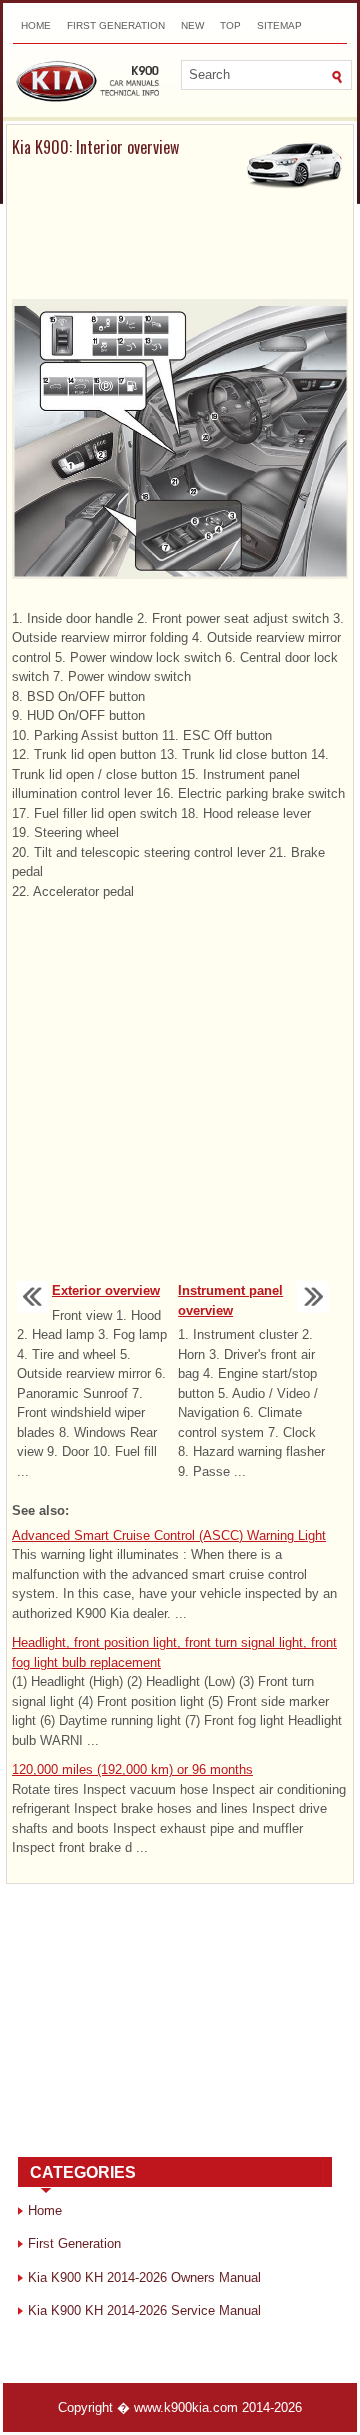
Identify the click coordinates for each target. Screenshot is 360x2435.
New (192, 25)
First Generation (116, 25)
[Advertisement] (180, 250)
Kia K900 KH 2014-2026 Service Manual (144, 2310)
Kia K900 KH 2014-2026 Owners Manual (144, 2277)
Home (36, 25)
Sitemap (279, 25)
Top (230, 25)
